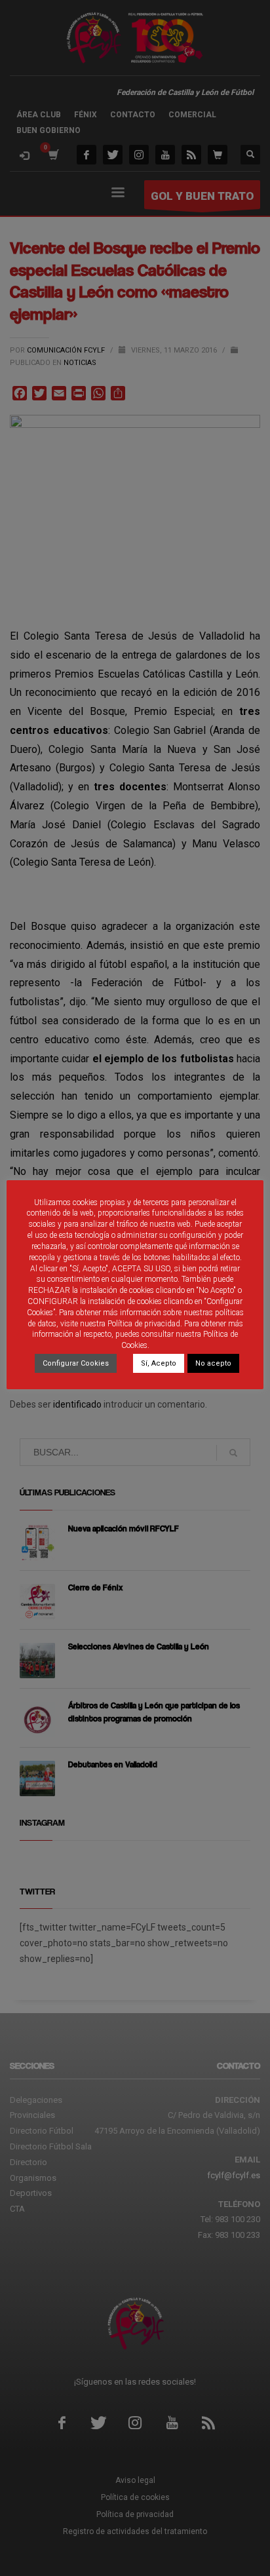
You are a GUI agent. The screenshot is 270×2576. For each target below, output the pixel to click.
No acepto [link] (213, 1363)
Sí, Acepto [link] (159, 1363)
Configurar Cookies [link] (76, 1363)
